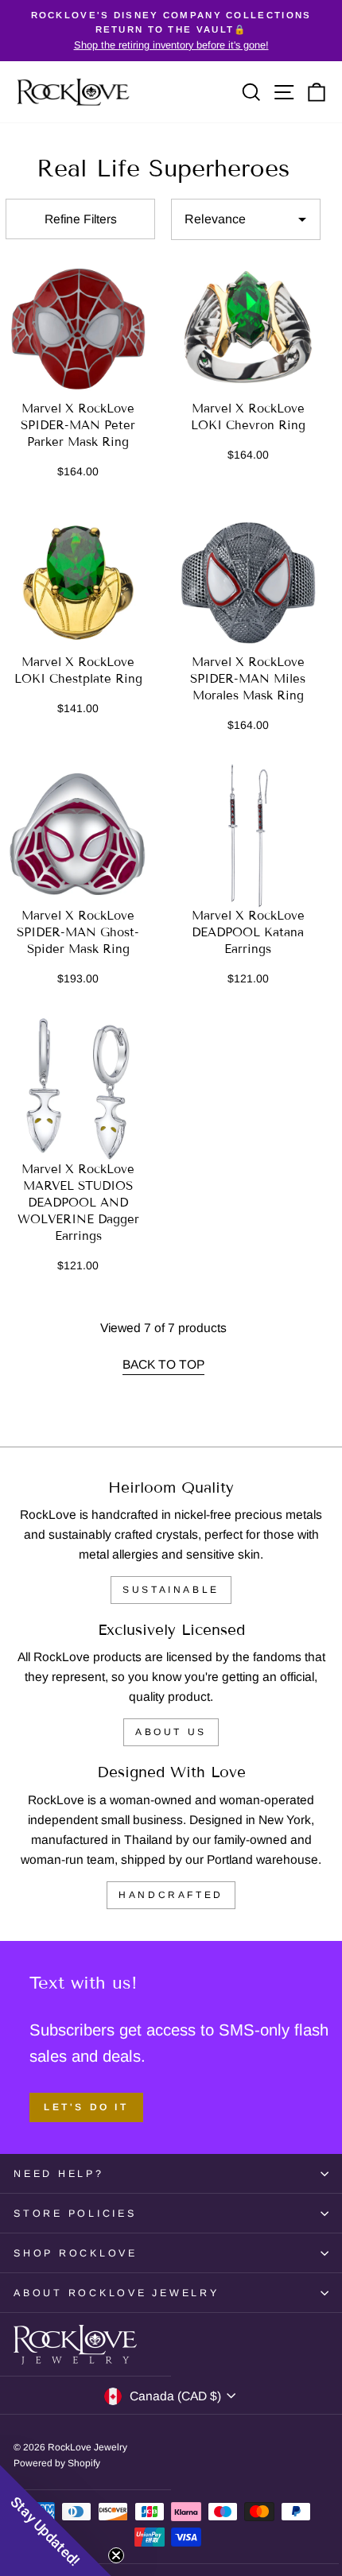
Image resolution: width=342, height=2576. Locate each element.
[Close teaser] (116, 2555)
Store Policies (75, 2214)
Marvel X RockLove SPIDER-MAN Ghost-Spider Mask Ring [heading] (78, 932)
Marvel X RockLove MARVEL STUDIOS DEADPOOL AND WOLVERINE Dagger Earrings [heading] (78, 1203)
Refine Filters (81, 219)
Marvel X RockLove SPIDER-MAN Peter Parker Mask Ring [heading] (78, 425)
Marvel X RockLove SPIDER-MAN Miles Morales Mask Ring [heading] (248, 679)
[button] (56, 2520)
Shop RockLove (76, 2253)
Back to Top (163, 1364)
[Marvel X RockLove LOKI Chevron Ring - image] (248, 328)
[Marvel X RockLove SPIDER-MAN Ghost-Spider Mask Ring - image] (78, 835)
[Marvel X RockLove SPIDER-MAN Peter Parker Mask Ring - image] (78, 328)
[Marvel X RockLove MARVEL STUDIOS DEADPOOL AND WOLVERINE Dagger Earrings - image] (78, 1089)
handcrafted (171, 1895)
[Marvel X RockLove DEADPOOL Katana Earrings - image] (248, 835)
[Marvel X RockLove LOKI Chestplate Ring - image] (78, 582)
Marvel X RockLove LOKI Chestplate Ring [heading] (78, 670)
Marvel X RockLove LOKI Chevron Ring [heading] (248, 417)
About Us (171, 1732)
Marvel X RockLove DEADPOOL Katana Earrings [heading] (248, 932)
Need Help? (59, 2174)
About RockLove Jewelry (117, 2293)
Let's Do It (86, 2107)
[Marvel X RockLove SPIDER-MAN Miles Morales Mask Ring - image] (248, 582)
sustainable (171, 1590)
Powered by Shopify (57, 2463)
